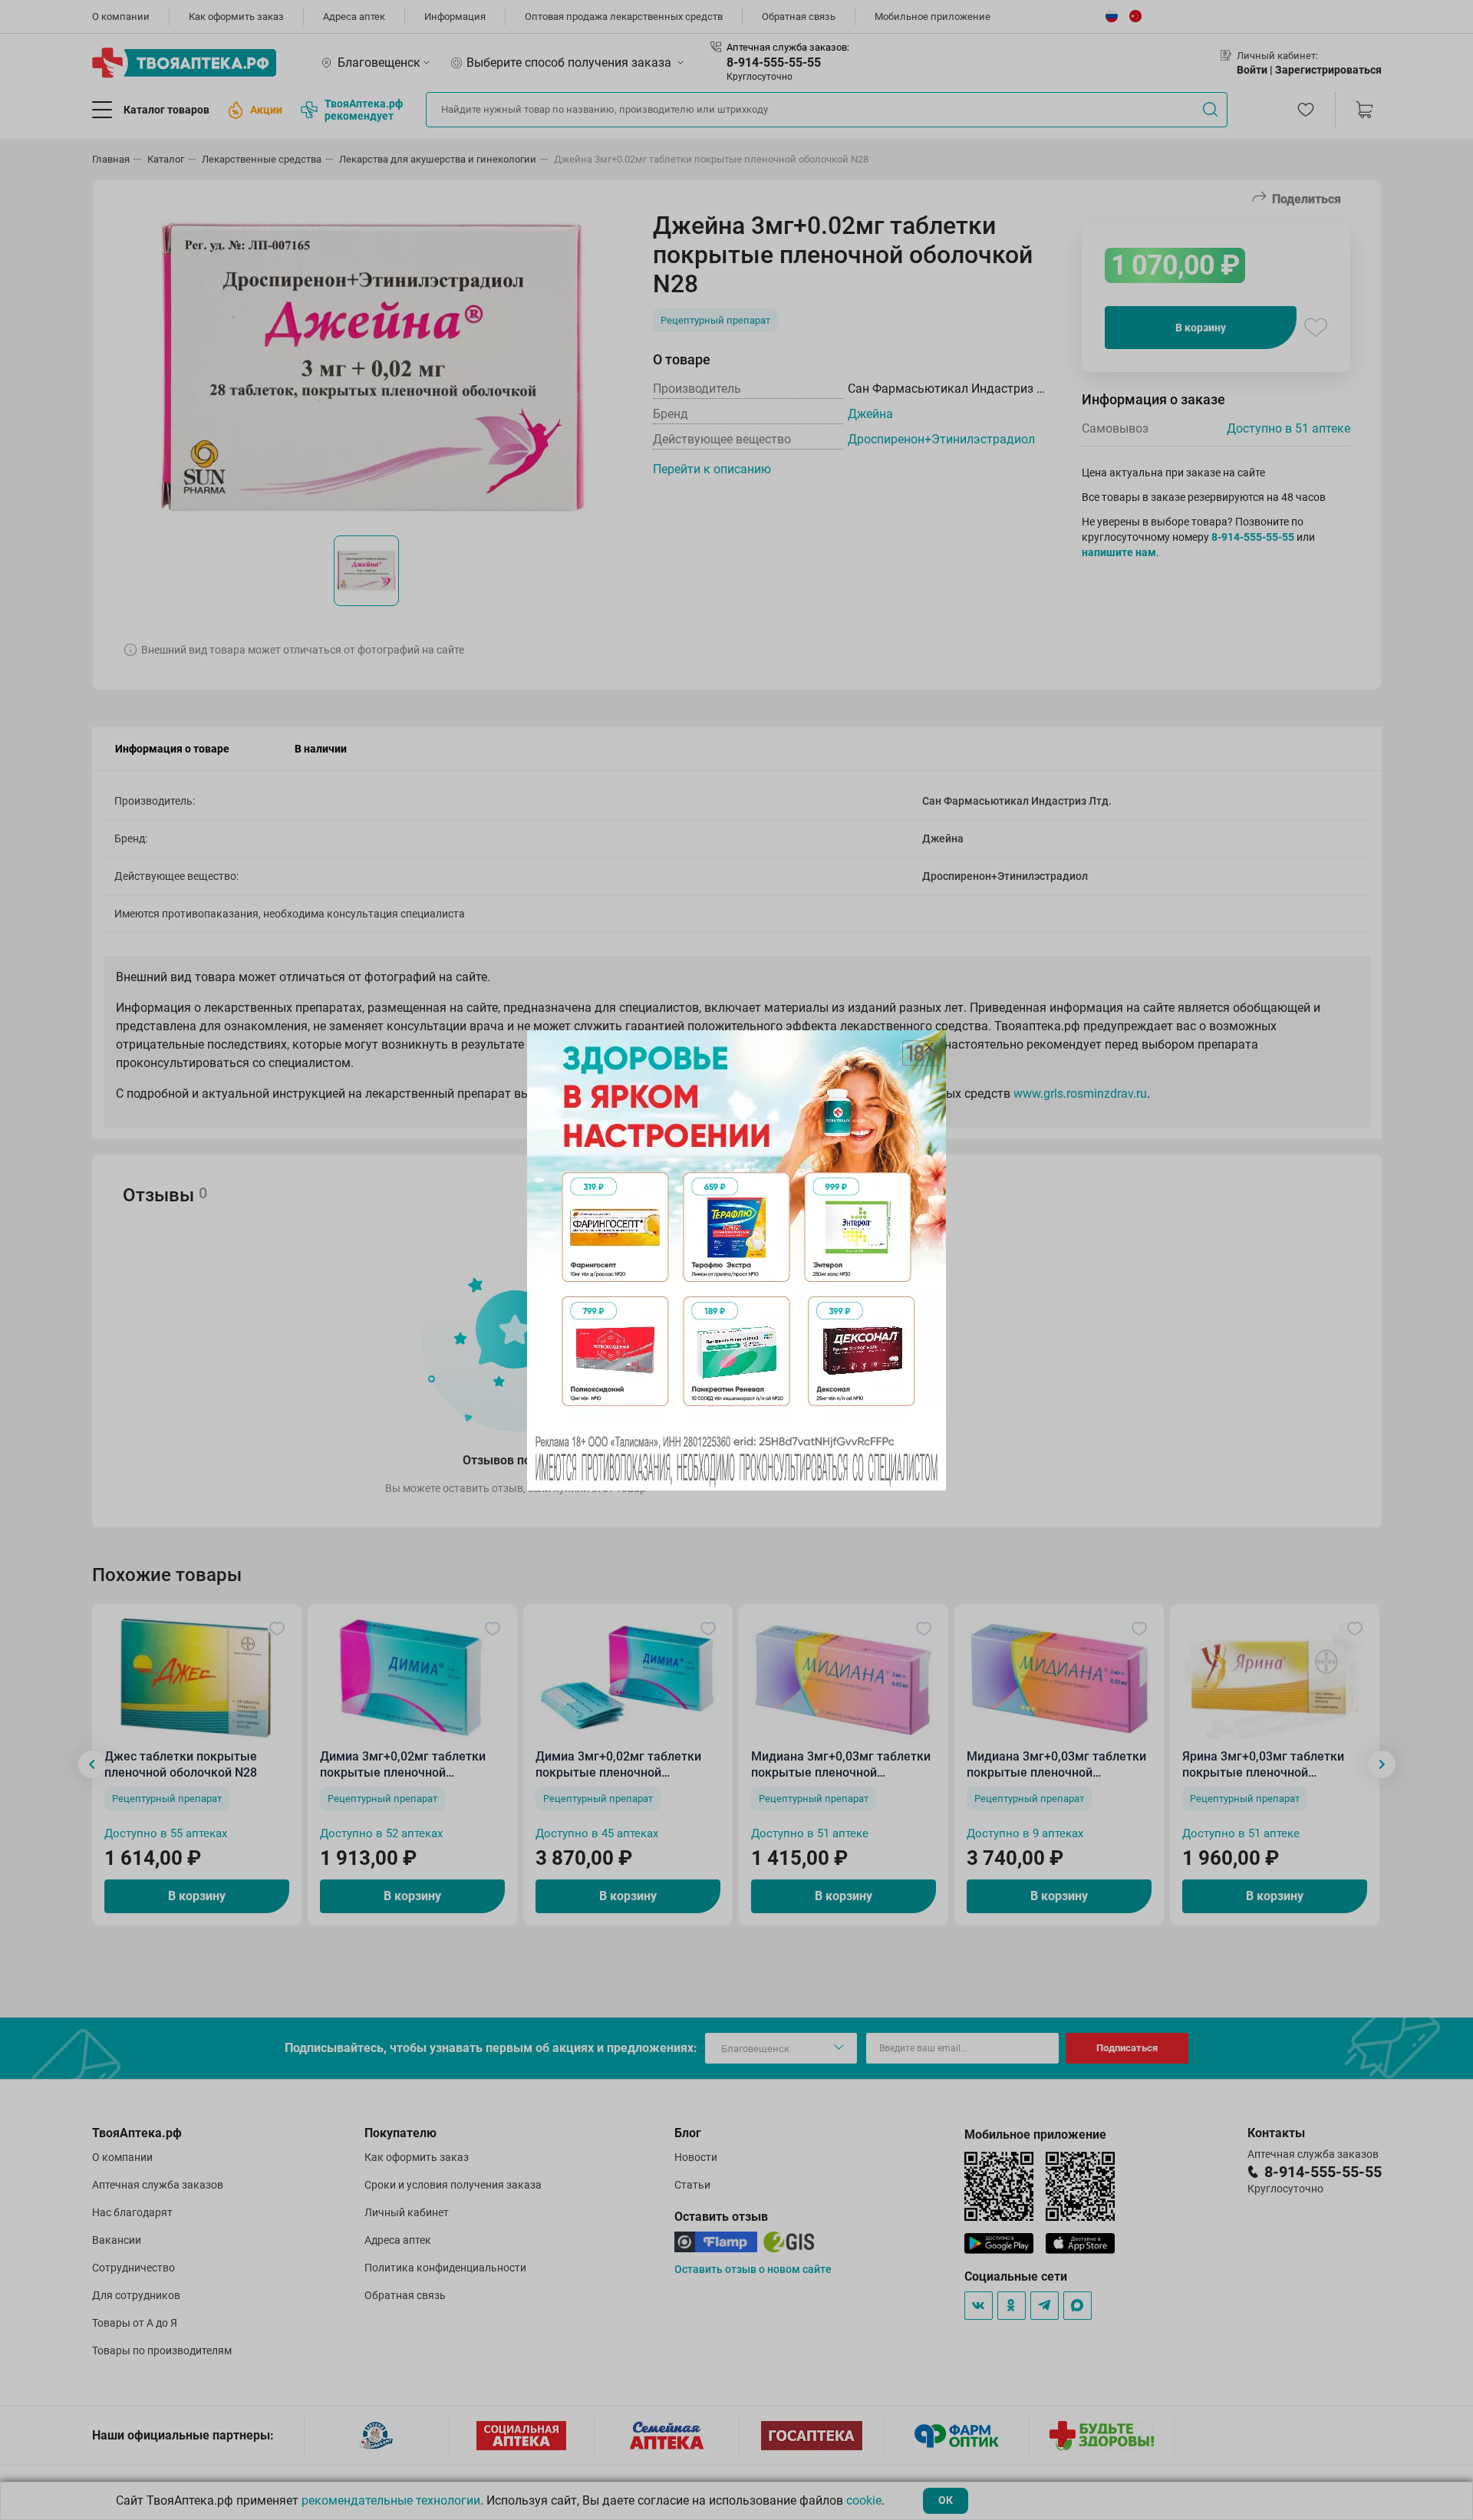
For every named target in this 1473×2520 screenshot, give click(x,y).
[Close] (929, 1047)
